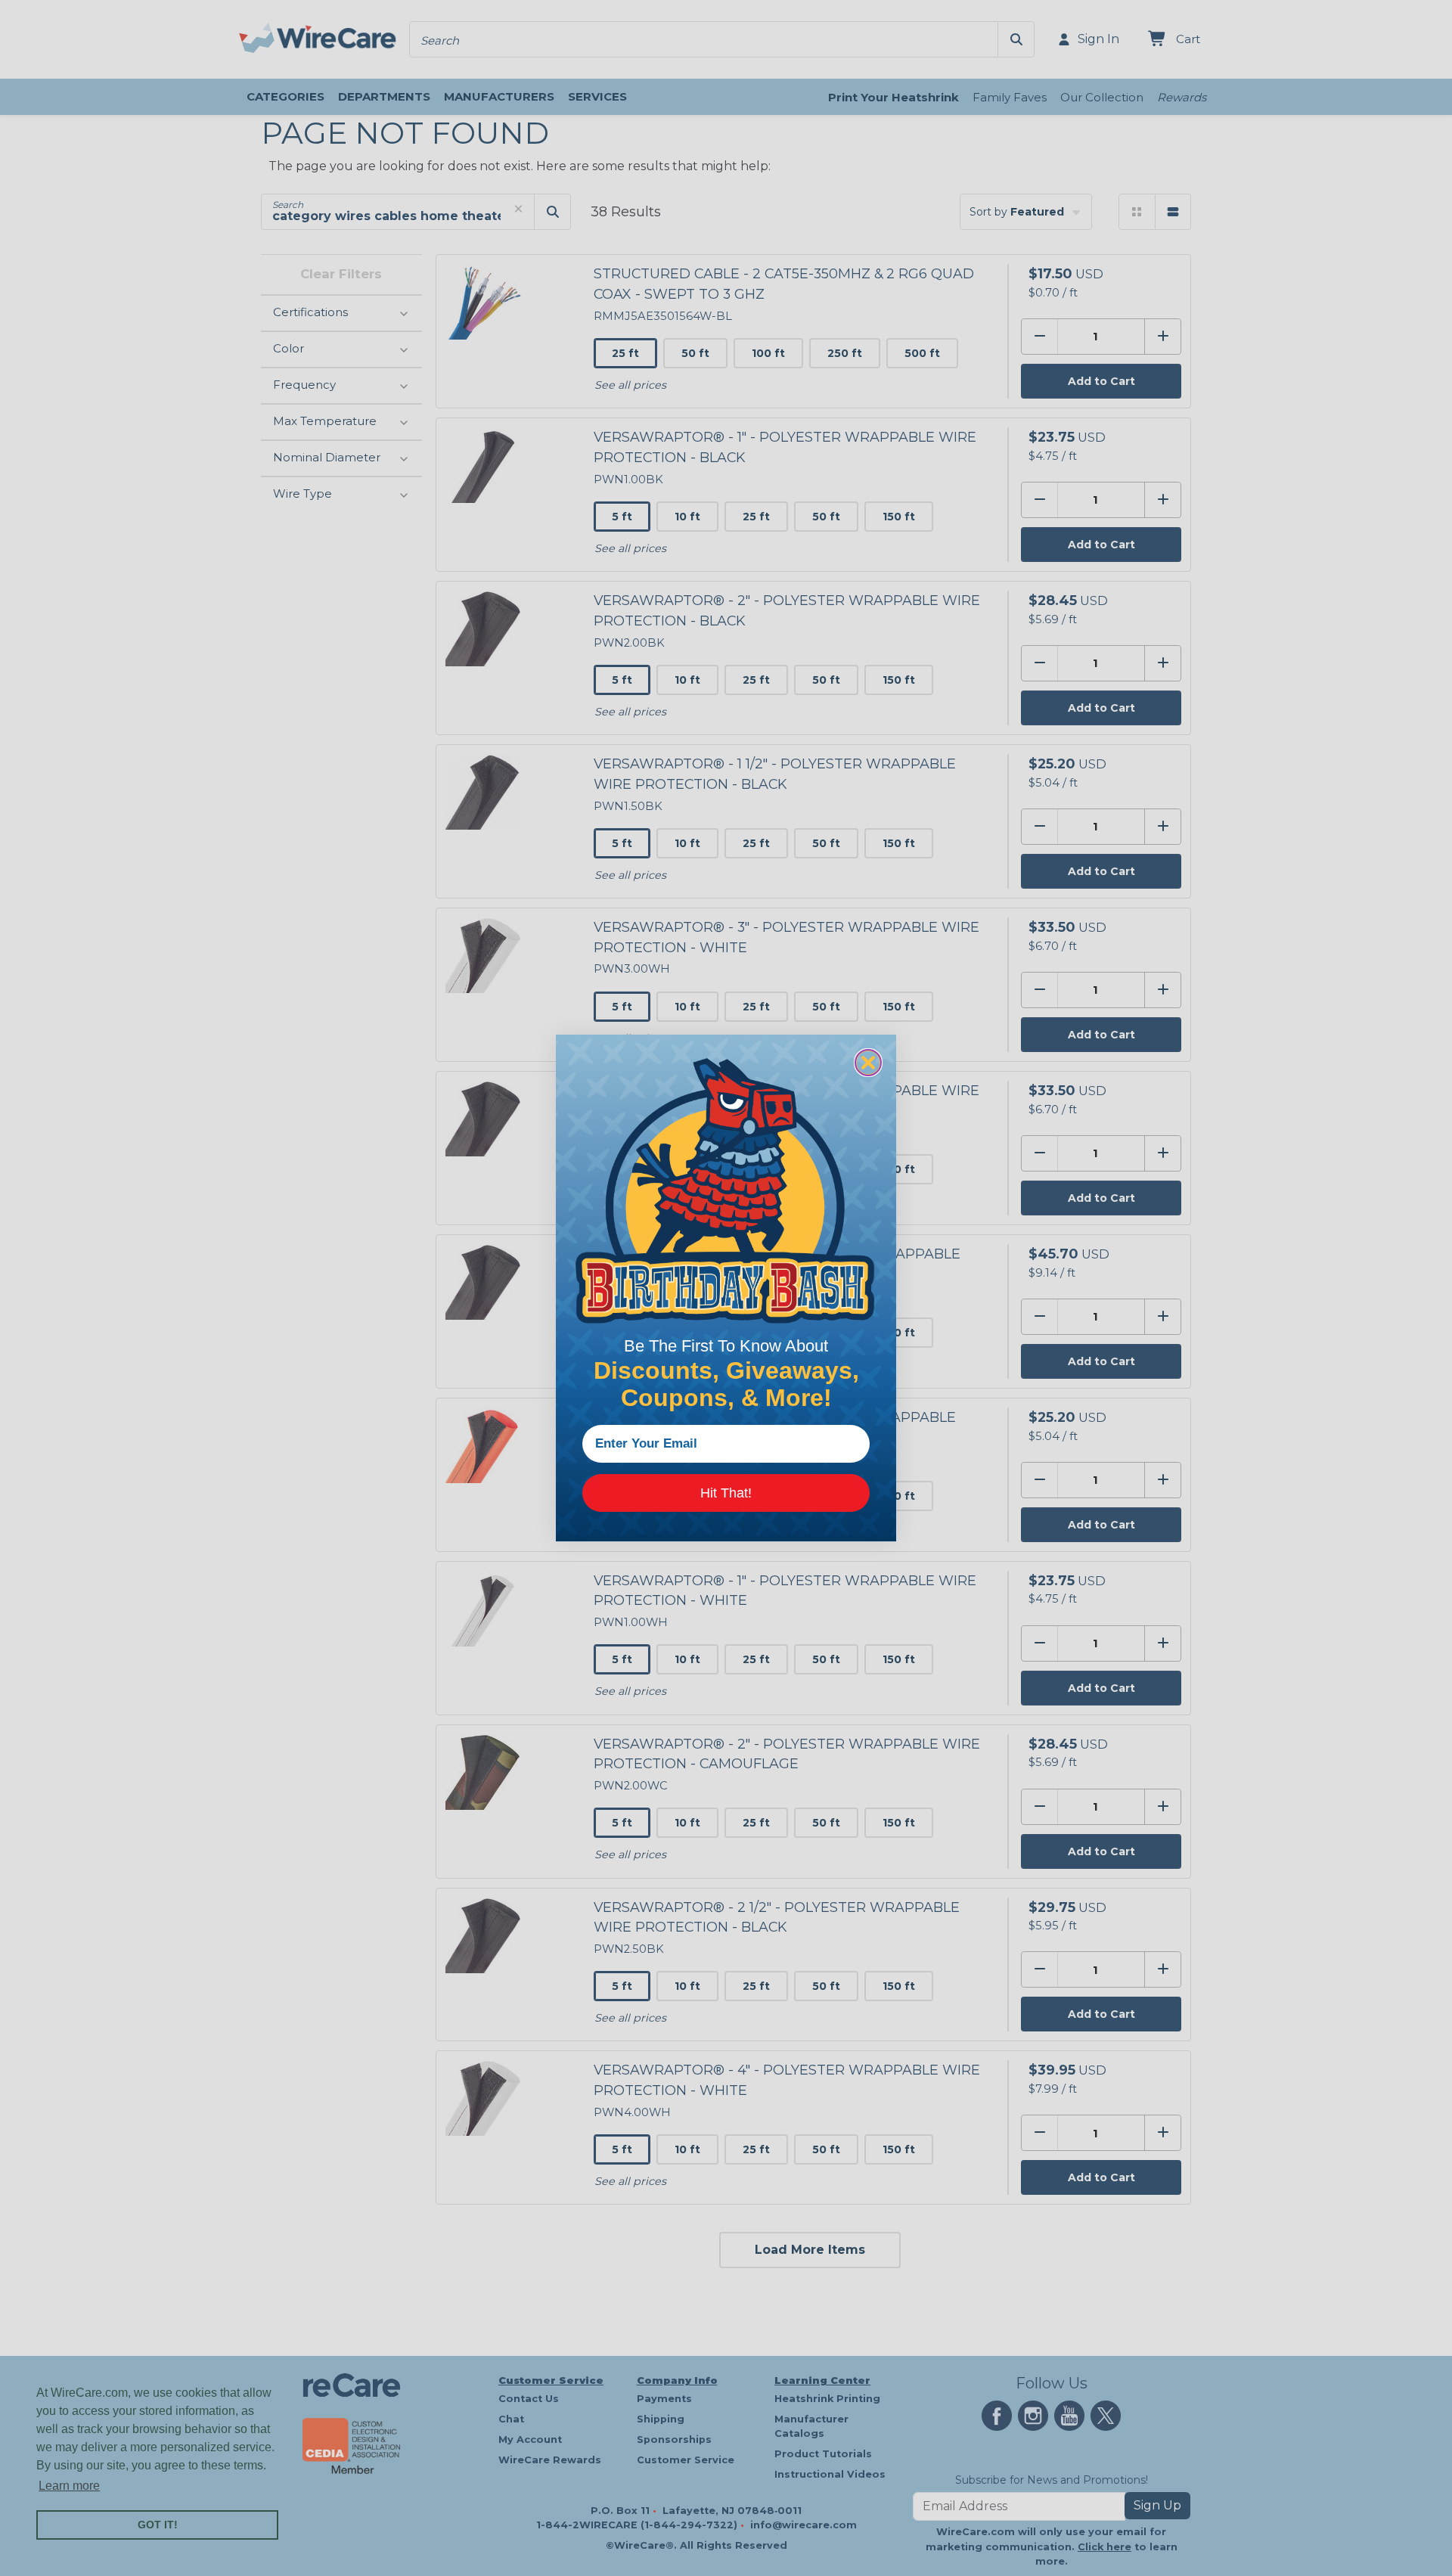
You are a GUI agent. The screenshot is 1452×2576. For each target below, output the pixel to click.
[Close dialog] (868, 1063)
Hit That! (726, 1493)
